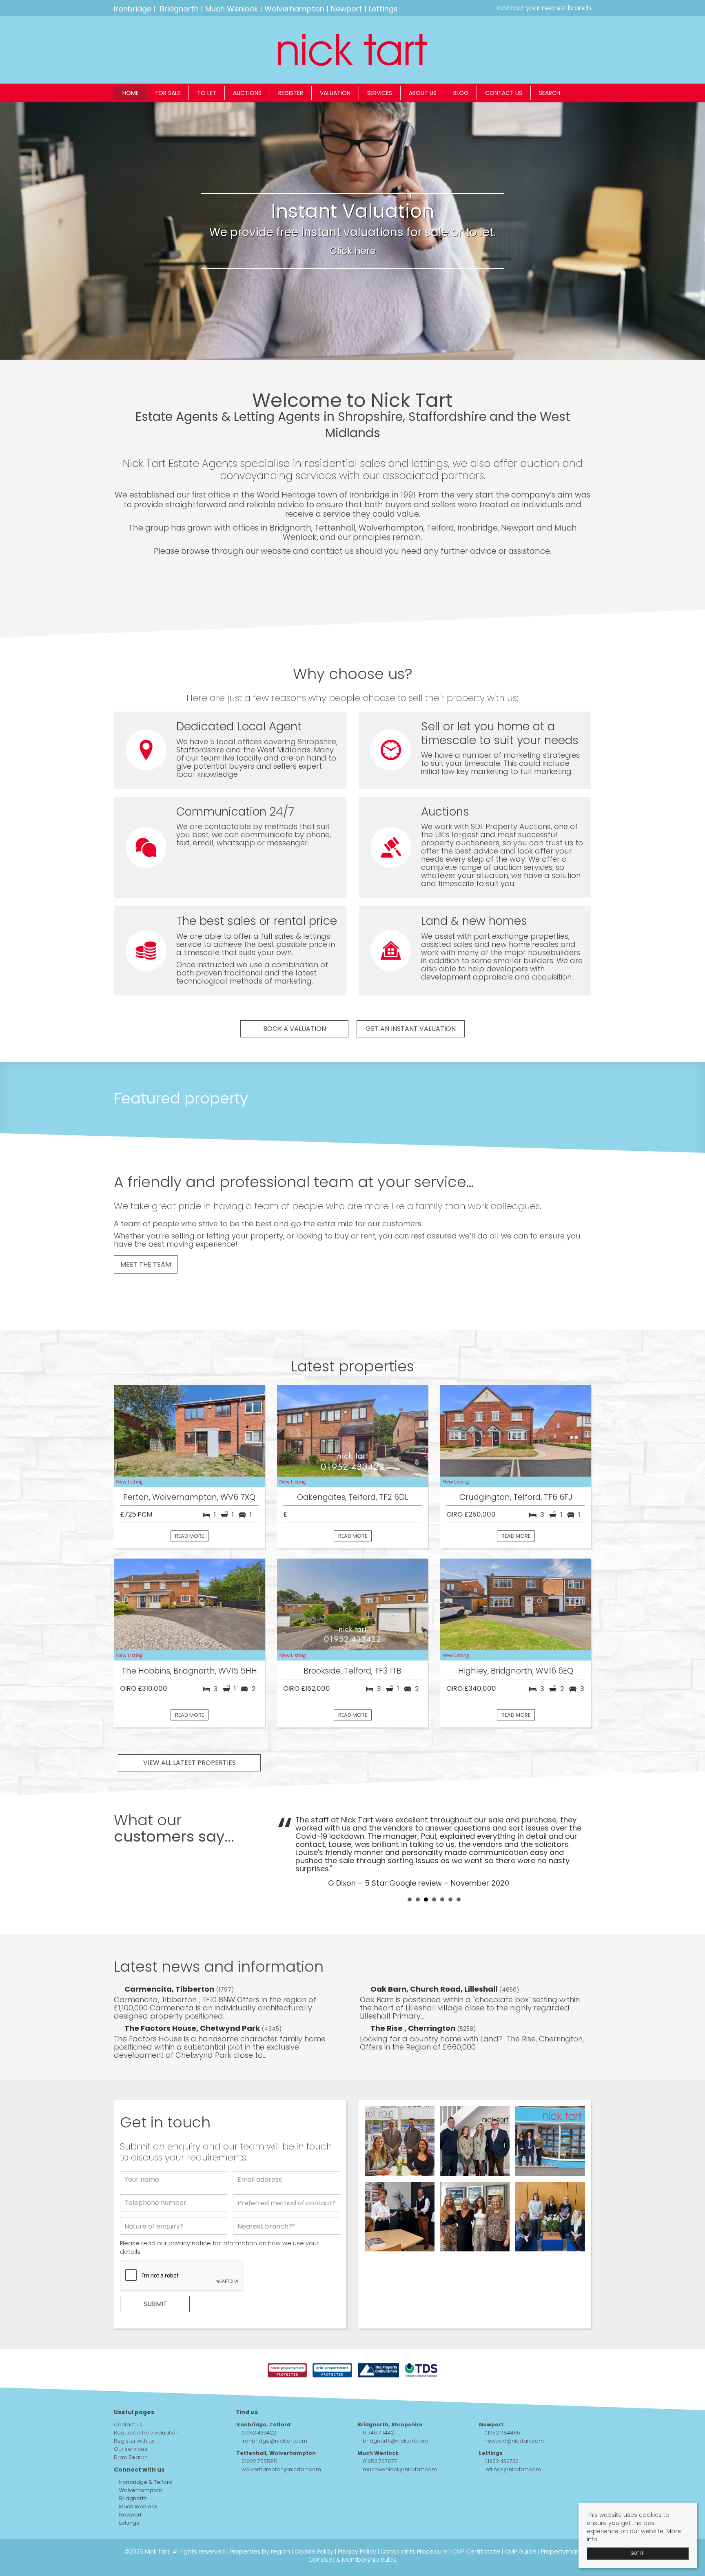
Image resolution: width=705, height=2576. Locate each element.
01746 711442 (378, 2433)
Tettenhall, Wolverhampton (276, 2453)
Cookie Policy (314, 2552)
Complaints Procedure (414, 2552)
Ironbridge (133, 9)
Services (380, 93)
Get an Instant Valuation (411, 1029)
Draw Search (131, 2457)
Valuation (335, 93)
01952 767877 (380, 2461)
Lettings (383, 9)
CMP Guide (521, 2552)
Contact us (504, 93)
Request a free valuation (146, 2433)
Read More (190, 1536)
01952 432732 (501, 2461)
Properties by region (260, 2552)
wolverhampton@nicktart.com (281, 2469)
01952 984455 (502, 2433)
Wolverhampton (294, 9)
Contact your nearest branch (543, 8)
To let (207, 93)
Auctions (247, 93)
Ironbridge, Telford (263, 2425)
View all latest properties (190, 1763)
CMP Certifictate (476, 2552)
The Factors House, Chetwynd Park (193, 2028)
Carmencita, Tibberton (170, 1989)
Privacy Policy (357, 2552)
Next (581, 1851)
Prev (288, 1851)
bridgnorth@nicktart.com (396, 2441)
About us (423, 93)
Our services (131, 2449)
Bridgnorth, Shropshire (390, 2425)
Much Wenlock (232, 9)
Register (291, 93)
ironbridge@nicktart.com (274, 2441)
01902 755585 (259, 2461)
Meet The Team (146, 1264)
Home (131, 93)
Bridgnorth (179, 9)
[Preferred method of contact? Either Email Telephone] (287, 2205)
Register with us (134, 2441)
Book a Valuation (295, 1029)
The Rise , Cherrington (414, 2028)
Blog (461, 93)
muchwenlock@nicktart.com (400, 2469)
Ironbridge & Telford (145, 2482)
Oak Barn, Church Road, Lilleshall (435, 1989)
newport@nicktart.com (514, 2441)
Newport (347, 9)
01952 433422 (259, 2433)
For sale (168, 93)
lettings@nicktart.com (513, 2469)
